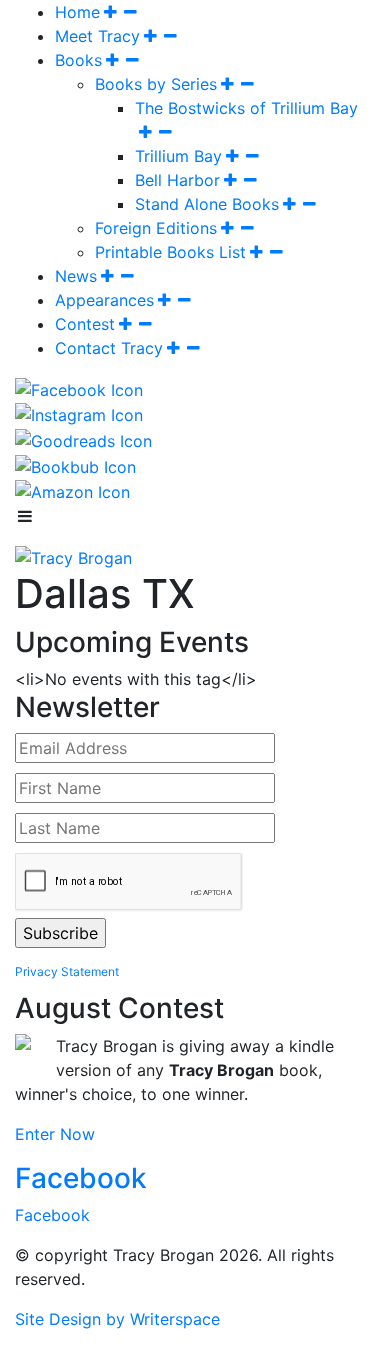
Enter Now (55, 1134)
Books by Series (156, 84)
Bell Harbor (177, 180)
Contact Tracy (109, 348)
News (76, 276)
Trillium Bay (178, 156)
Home (77, 12)
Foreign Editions (156, 228)
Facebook (81, 1178)
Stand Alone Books (207, 204)
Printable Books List (170, 252)
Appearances (104, 300)
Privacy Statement (67, 971)
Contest (85, 324)
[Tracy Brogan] (73, 556)
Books (78, 60)
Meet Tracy (97, 36)
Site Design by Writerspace (117, 1319)
